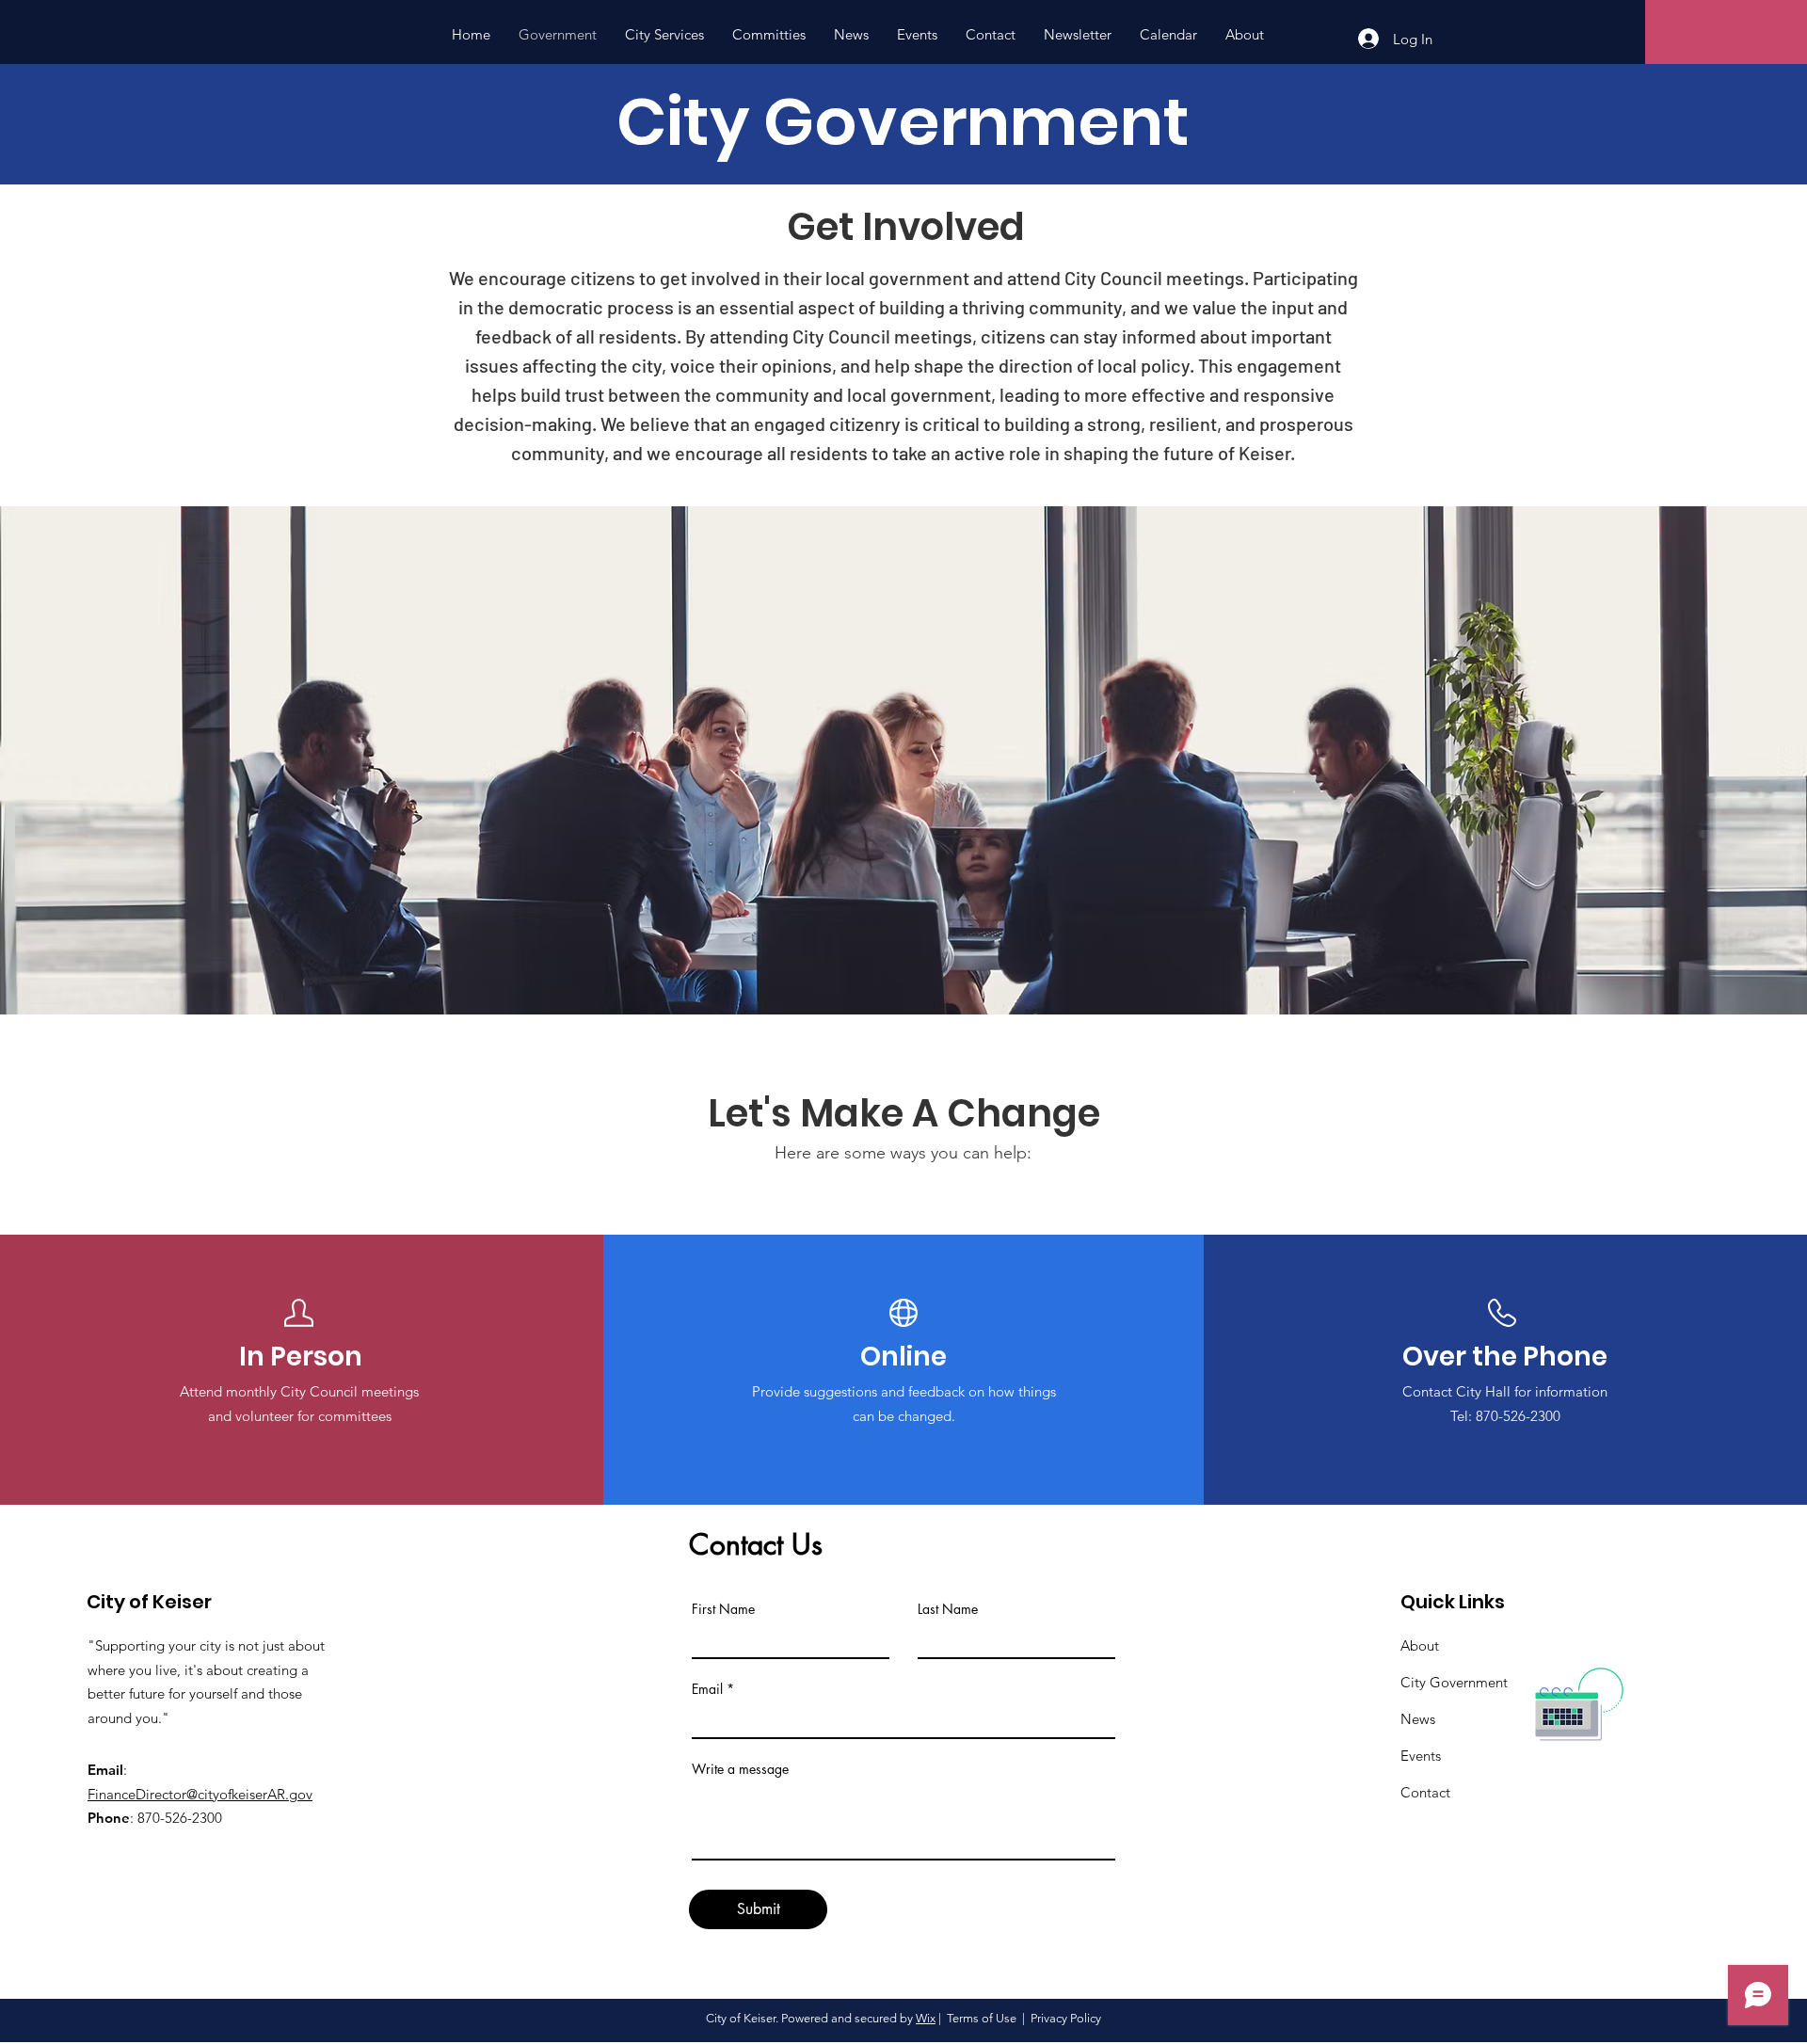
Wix (926, 2018)
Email (707, 1689)
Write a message (740, 1769)
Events (1421, 1756)
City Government (1454, 1682)
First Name (723, 1609)
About (1420, 1645)
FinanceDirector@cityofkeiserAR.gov (200, 1794)
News (1418, 1719)
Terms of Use (982, 2018)
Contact (1425, 1792)
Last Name (948, 1609)
